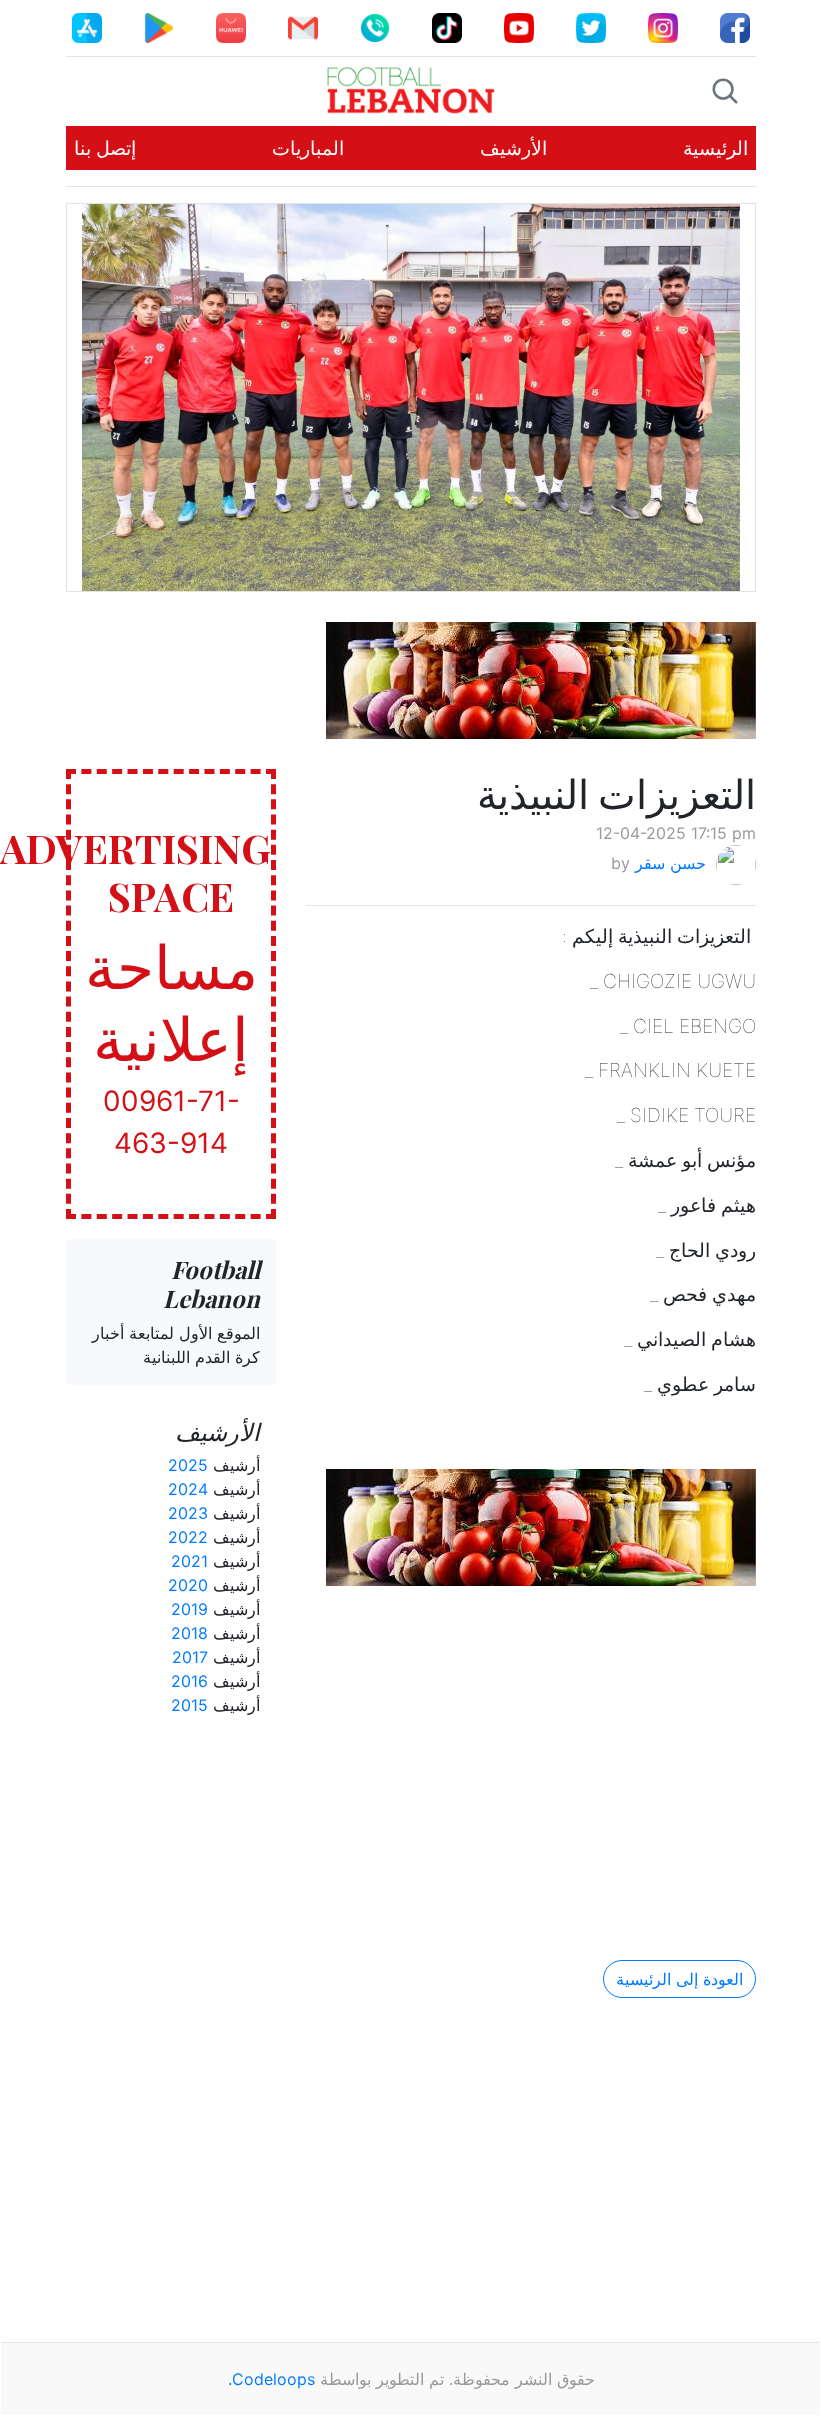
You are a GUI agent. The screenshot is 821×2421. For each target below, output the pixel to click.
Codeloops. (271, 2379)
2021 (189, 1561)
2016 (189, 1681)
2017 (190, 1657)
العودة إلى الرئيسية (679, 1979)
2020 (188, 1585)
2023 (188, 1513)
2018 (189, 1633)
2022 (188, 1537)
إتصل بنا (105, 148)
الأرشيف (513, 148)
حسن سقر (670, 863)
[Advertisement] (531, 1756)
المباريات (308, 148)
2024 (188, 1489)
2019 (189, 1609)
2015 (189, 1705)
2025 (188, 1465)
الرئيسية (715, 148)
